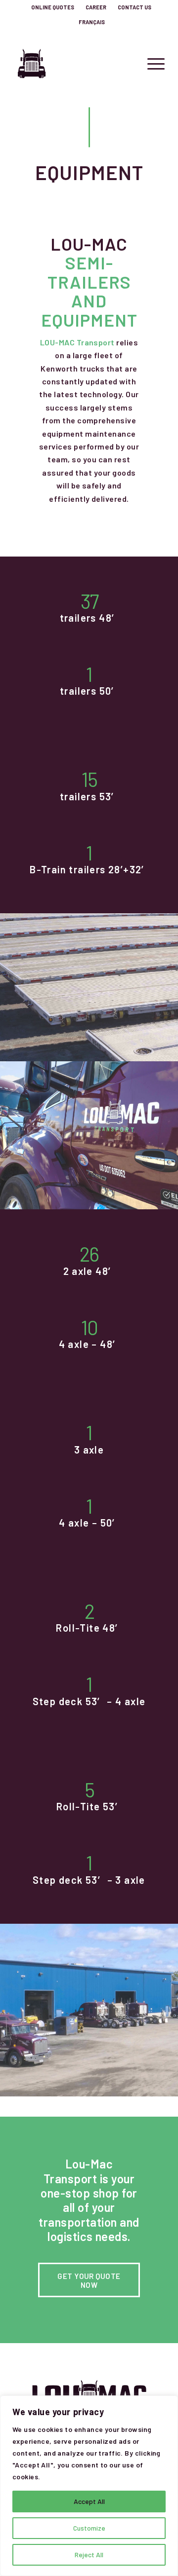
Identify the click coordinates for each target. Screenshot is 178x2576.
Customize (89, 2528)
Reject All (89, 2555)
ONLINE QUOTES (53, 7)
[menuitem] (53, 7)
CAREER (96, 7)
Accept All (89, 2501)
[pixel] (74, 64)
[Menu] (151, 64)
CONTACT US (134, 7)
